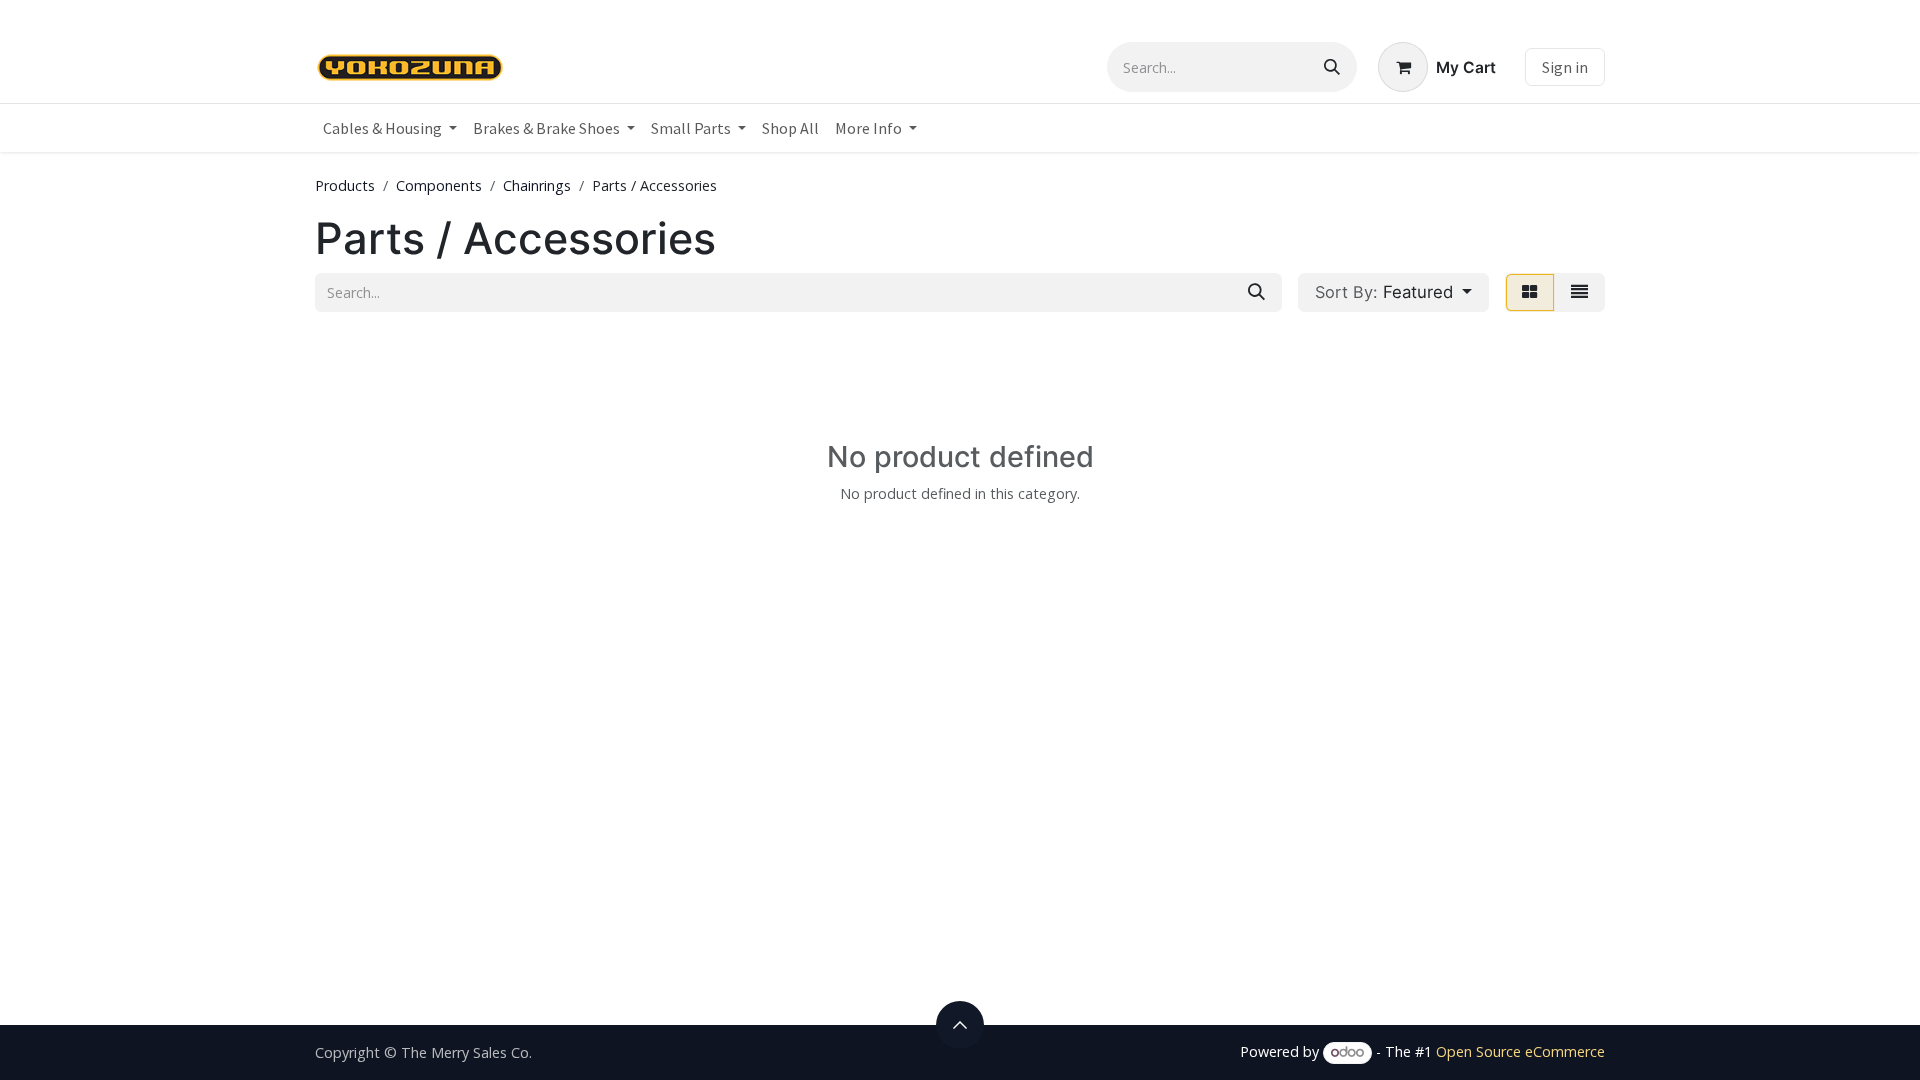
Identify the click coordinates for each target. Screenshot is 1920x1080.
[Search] (1332, 67)
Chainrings (537, 185)
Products (345, 185)
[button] (1393, 292)
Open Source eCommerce (1520, 1051)
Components (439, 185)
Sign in (1565, 67)
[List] (1579, 292)
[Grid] (1530, 292)
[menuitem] (390, 128)
